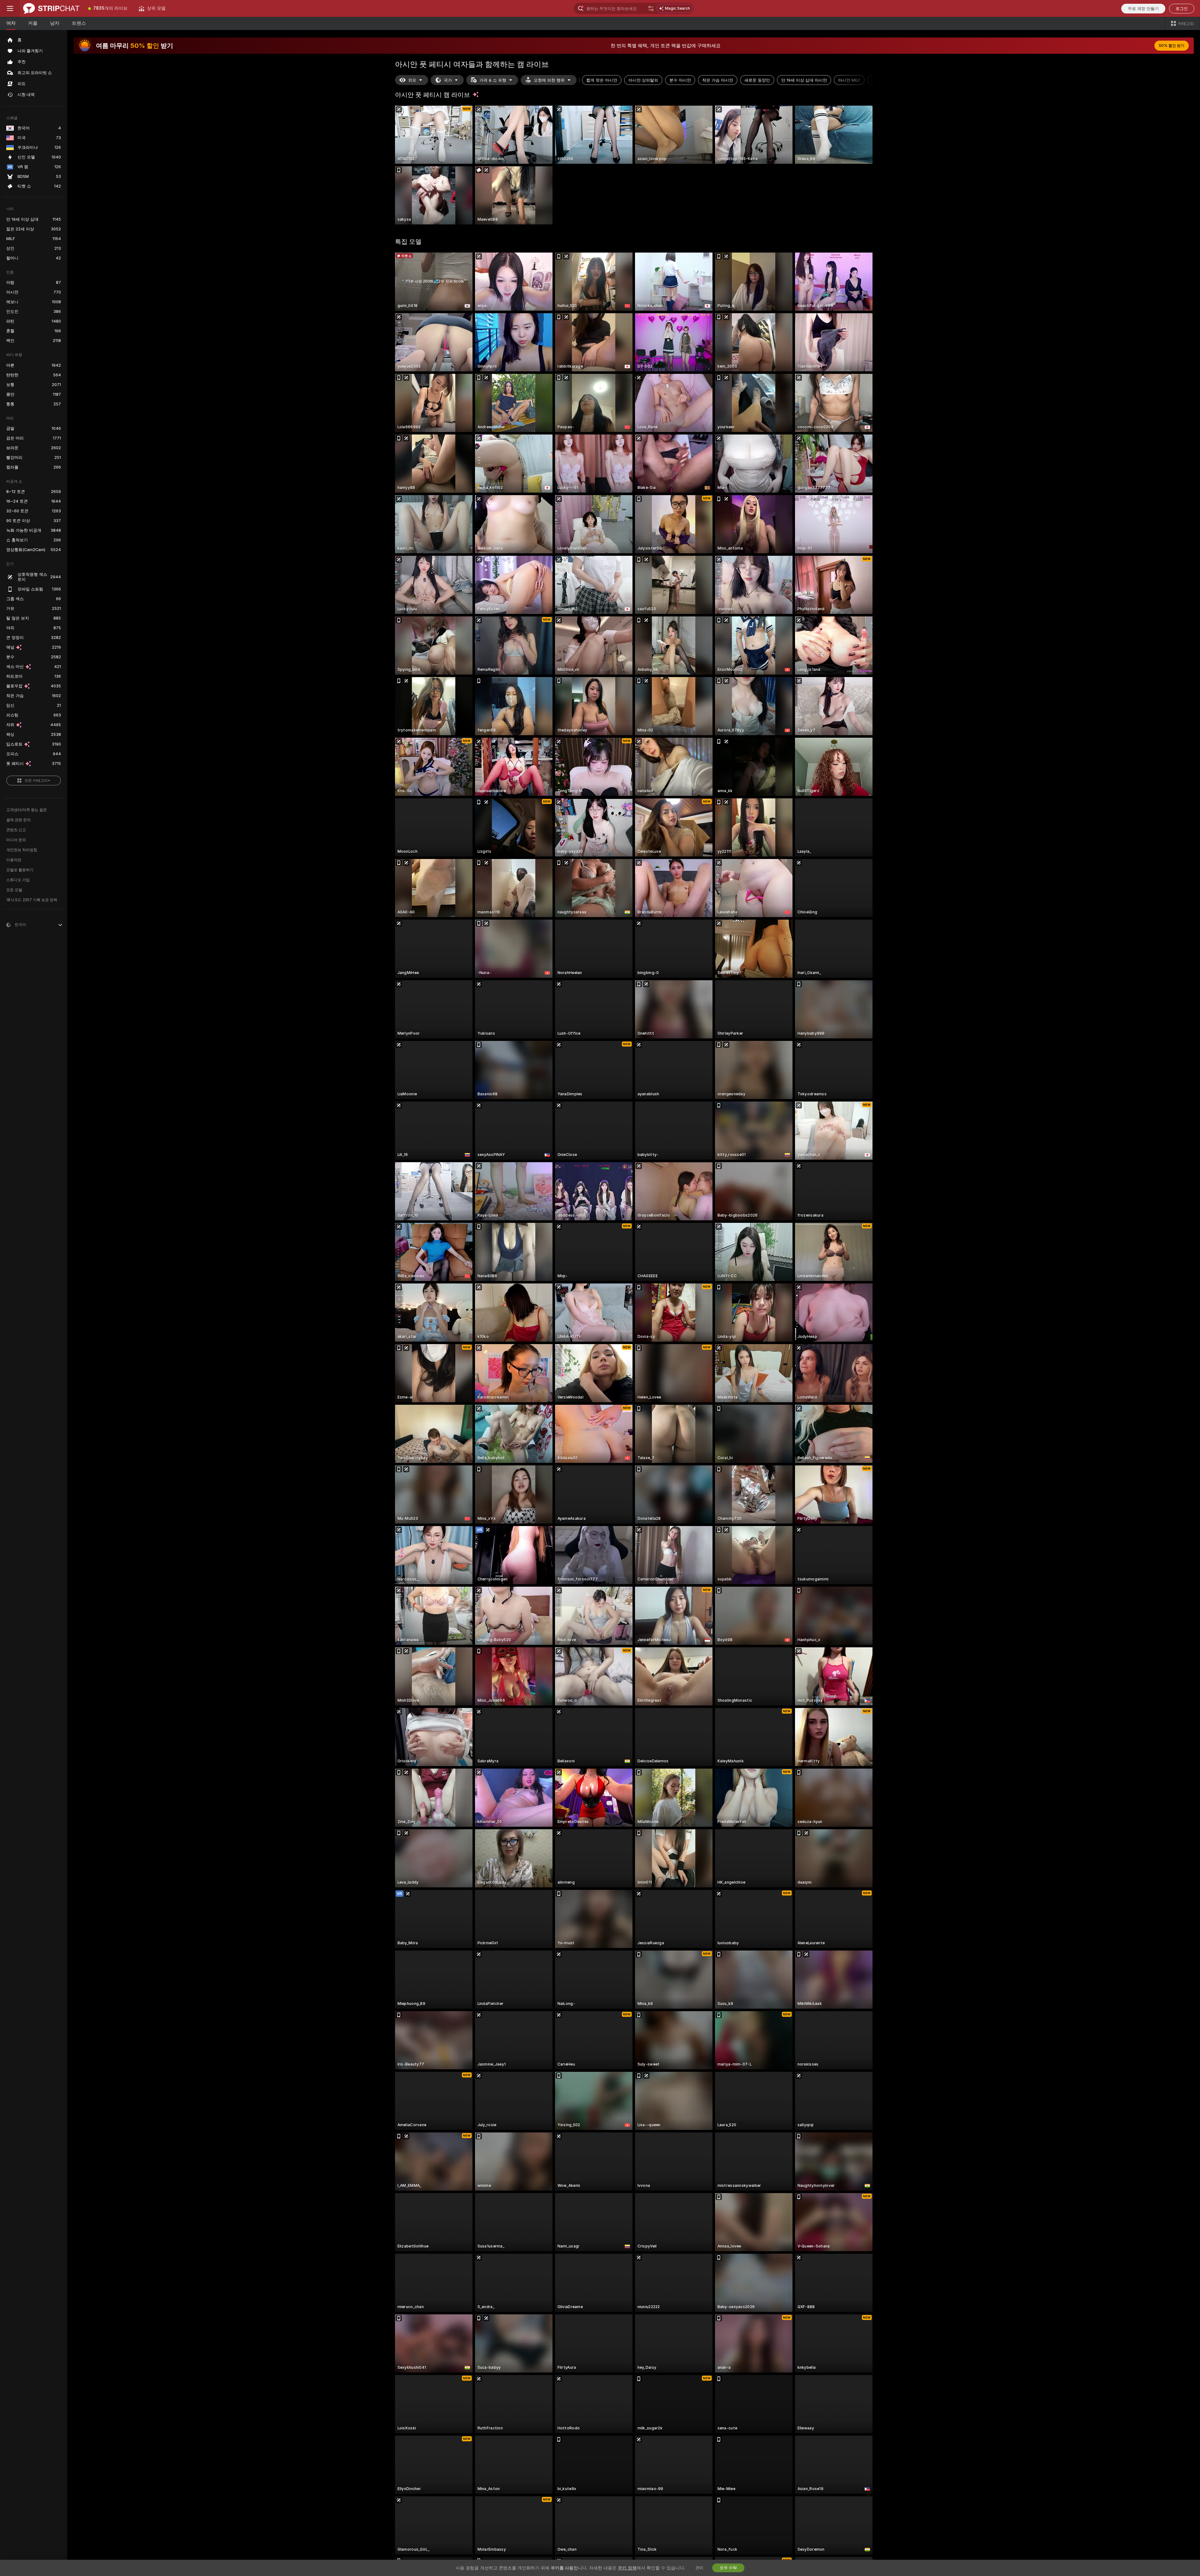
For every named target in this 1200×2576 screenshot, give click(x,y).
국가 (448, 80)
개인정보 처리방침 (22, 850)
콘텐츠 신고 (16, 830)
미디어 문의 (16, 840)
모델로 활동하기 (20, 870)
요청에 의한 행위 (549, 80)
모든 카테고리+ (37, 781)
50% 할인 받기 (1172, 46)
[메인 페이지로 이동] (51, 8)
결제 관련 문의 (18, 820)
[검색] (651, 8)
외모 (412, 80)
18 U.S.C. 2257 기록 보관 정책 (32, 900)
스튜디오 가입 (18, 880)
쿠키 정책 (627, 2568)
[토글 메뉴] (10, 8)
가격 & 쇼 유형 (493, 80)
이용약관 (14, 860)
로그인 (1182, 9)
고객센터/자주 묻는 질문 (27, 810)
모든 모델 (14, 890)
